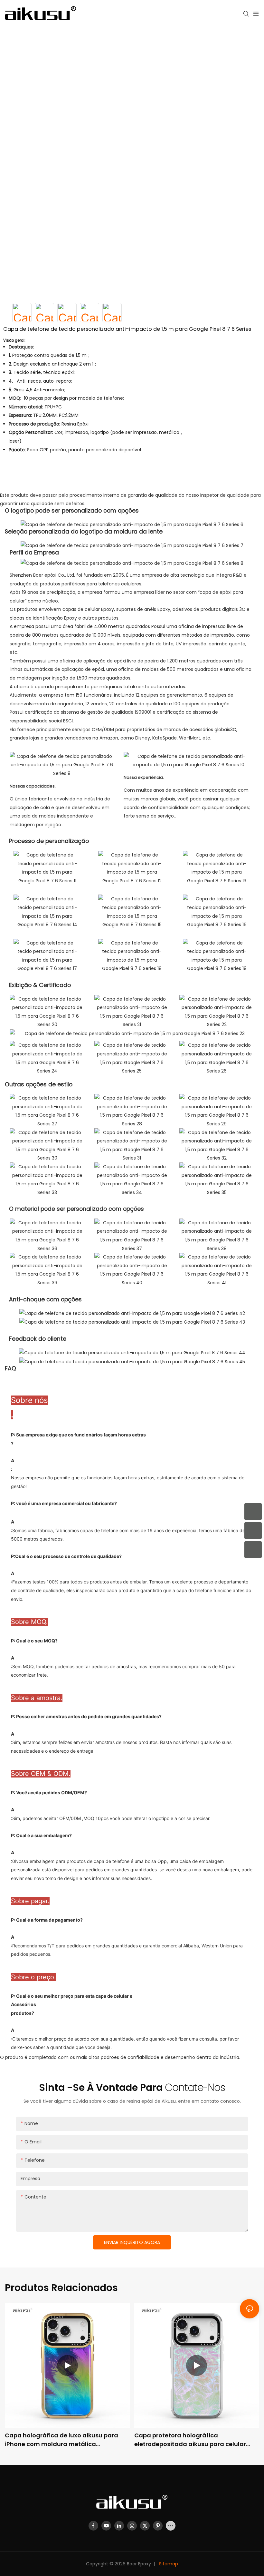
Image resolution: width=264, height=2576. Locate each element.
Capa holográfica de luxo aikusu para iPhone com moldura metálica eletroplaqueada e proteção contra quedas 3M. (61, 2440)
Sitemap (168, 2564)
